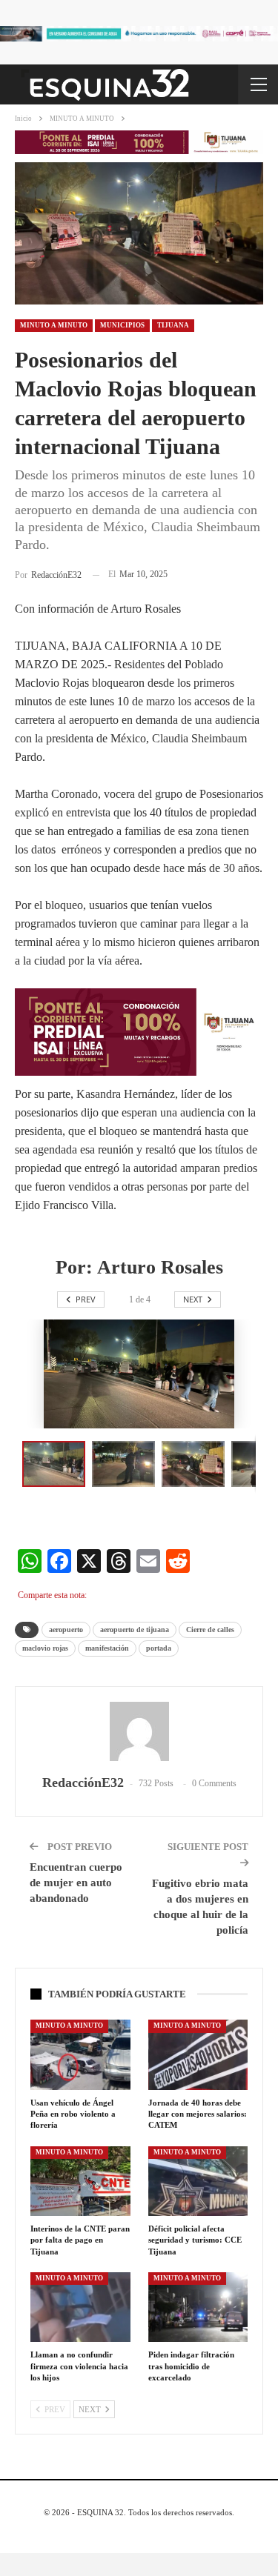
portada (159, 1648)
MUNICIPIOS (122, 325)
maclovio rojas (45, 1648)
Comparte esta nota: (52, 1595)
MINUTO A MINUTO (54, 325)
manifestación (107, 1648)
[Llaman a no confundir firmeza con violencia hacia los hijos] (80, 2307)
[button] (127, 1464)
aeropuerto (66, 1630)
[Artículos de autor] (139, 1731)
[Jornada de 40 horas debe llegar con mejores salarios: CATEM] (198, 2054)
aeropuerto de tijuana (135, 1630)
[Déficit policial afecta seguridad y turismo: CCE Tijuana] (198, 2181)
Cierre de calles (210, 1630)
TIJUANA (173, 325)
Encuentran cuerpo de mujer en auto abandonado (76, 1883)
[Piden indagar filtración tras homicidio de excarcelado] (198, 2307)
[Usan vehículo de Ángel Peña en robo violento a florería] (80, 2054)
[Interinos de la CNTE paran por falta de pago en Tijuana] (80, 2181)
